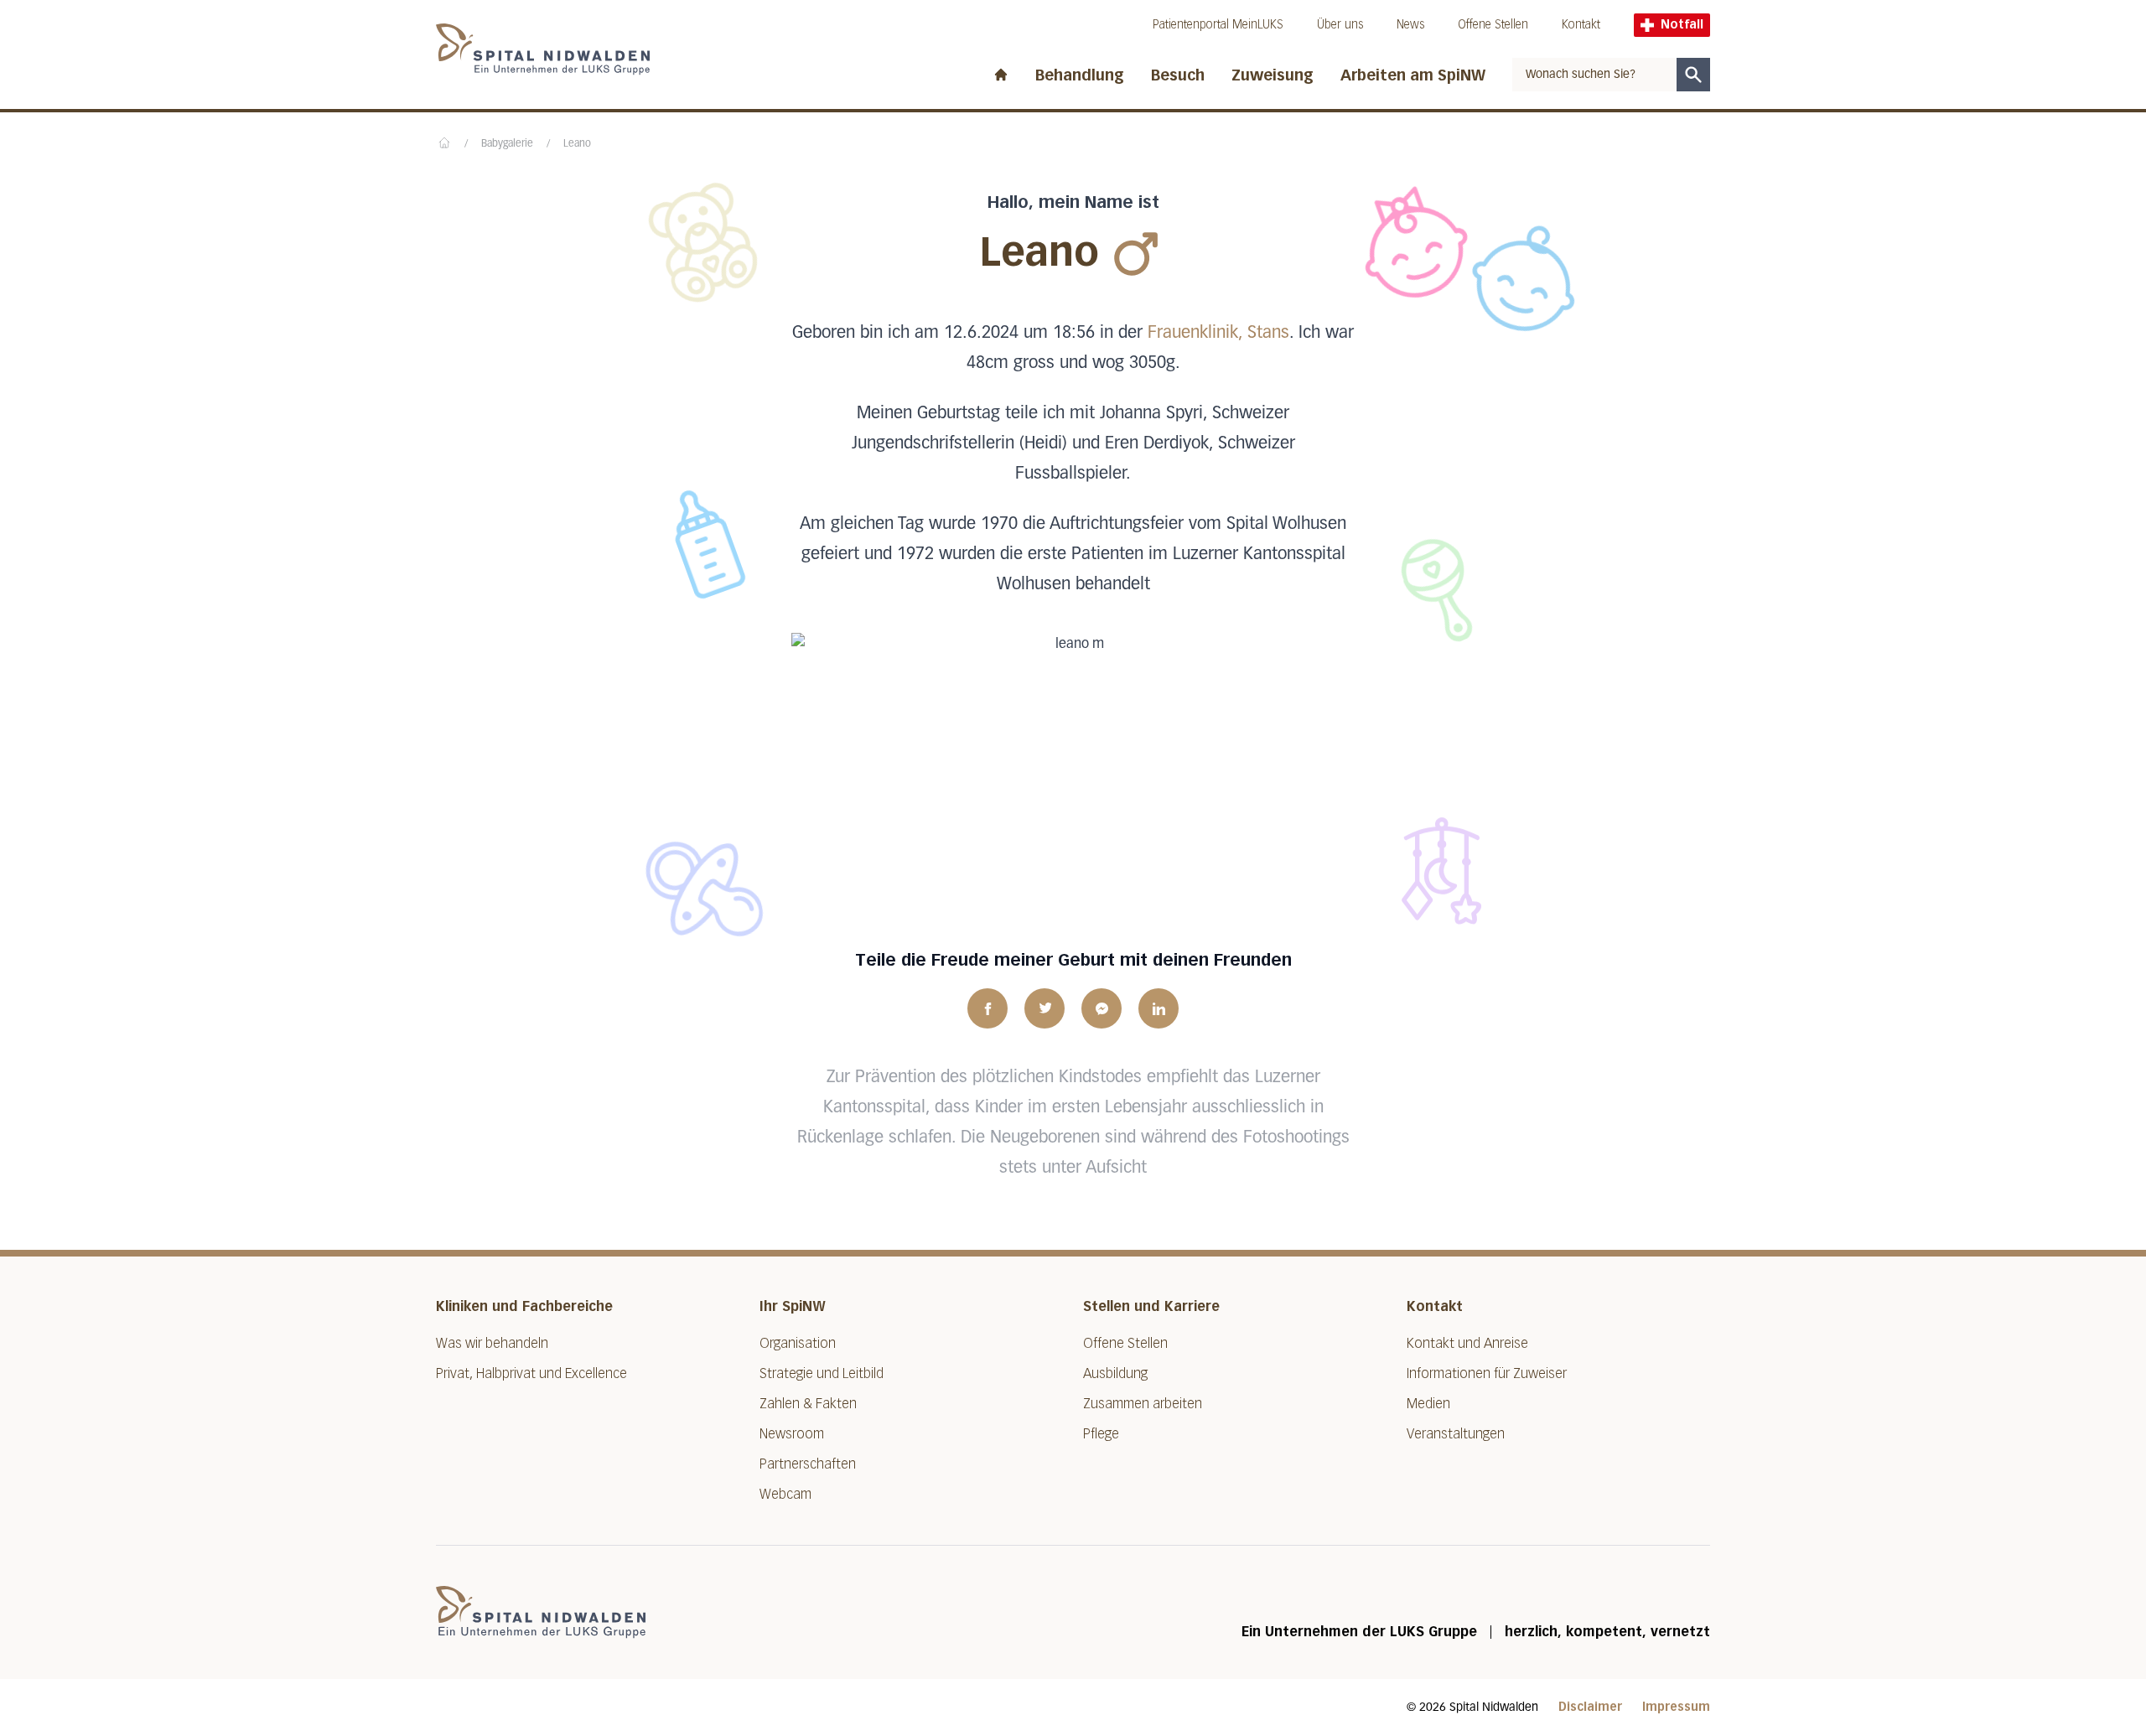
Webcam (785, 1494)
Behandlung (1080, 75)
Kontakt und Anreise (1467, 1343)
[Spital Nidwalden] (541, 1612)
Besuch (1178, 75)
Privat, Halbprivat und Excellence (531, 1373)
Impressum (1676, 1707)
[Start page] (1001, 71)
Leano (577, 144)
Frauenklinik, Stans (1218, 333)
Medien (1428, 1404)
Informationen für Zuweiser (1487, 1373)
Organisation (798, 1343)
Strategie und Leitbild (822, 1373)
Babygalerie (507, 144)
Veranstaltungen (1456, 1434)
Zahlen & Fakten (808, 1404)
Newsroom (792, 1434)
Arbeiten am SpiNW (1413, 75)
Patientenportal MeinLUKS (1218, 25)
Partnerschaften (808, 1464)
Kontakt (1581, 25)
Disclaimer (1590, 1707)
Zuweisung (1273, 75)
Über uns (1340, 25)
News (1410, 25)
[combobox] (1594, 75)
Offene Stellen (1493, 25)
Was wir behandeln (492, 1343)
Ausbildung (1115, 1373)
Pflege (1101, 1434)
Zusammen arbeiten (1143, 1404)
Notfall (1682, 25)
